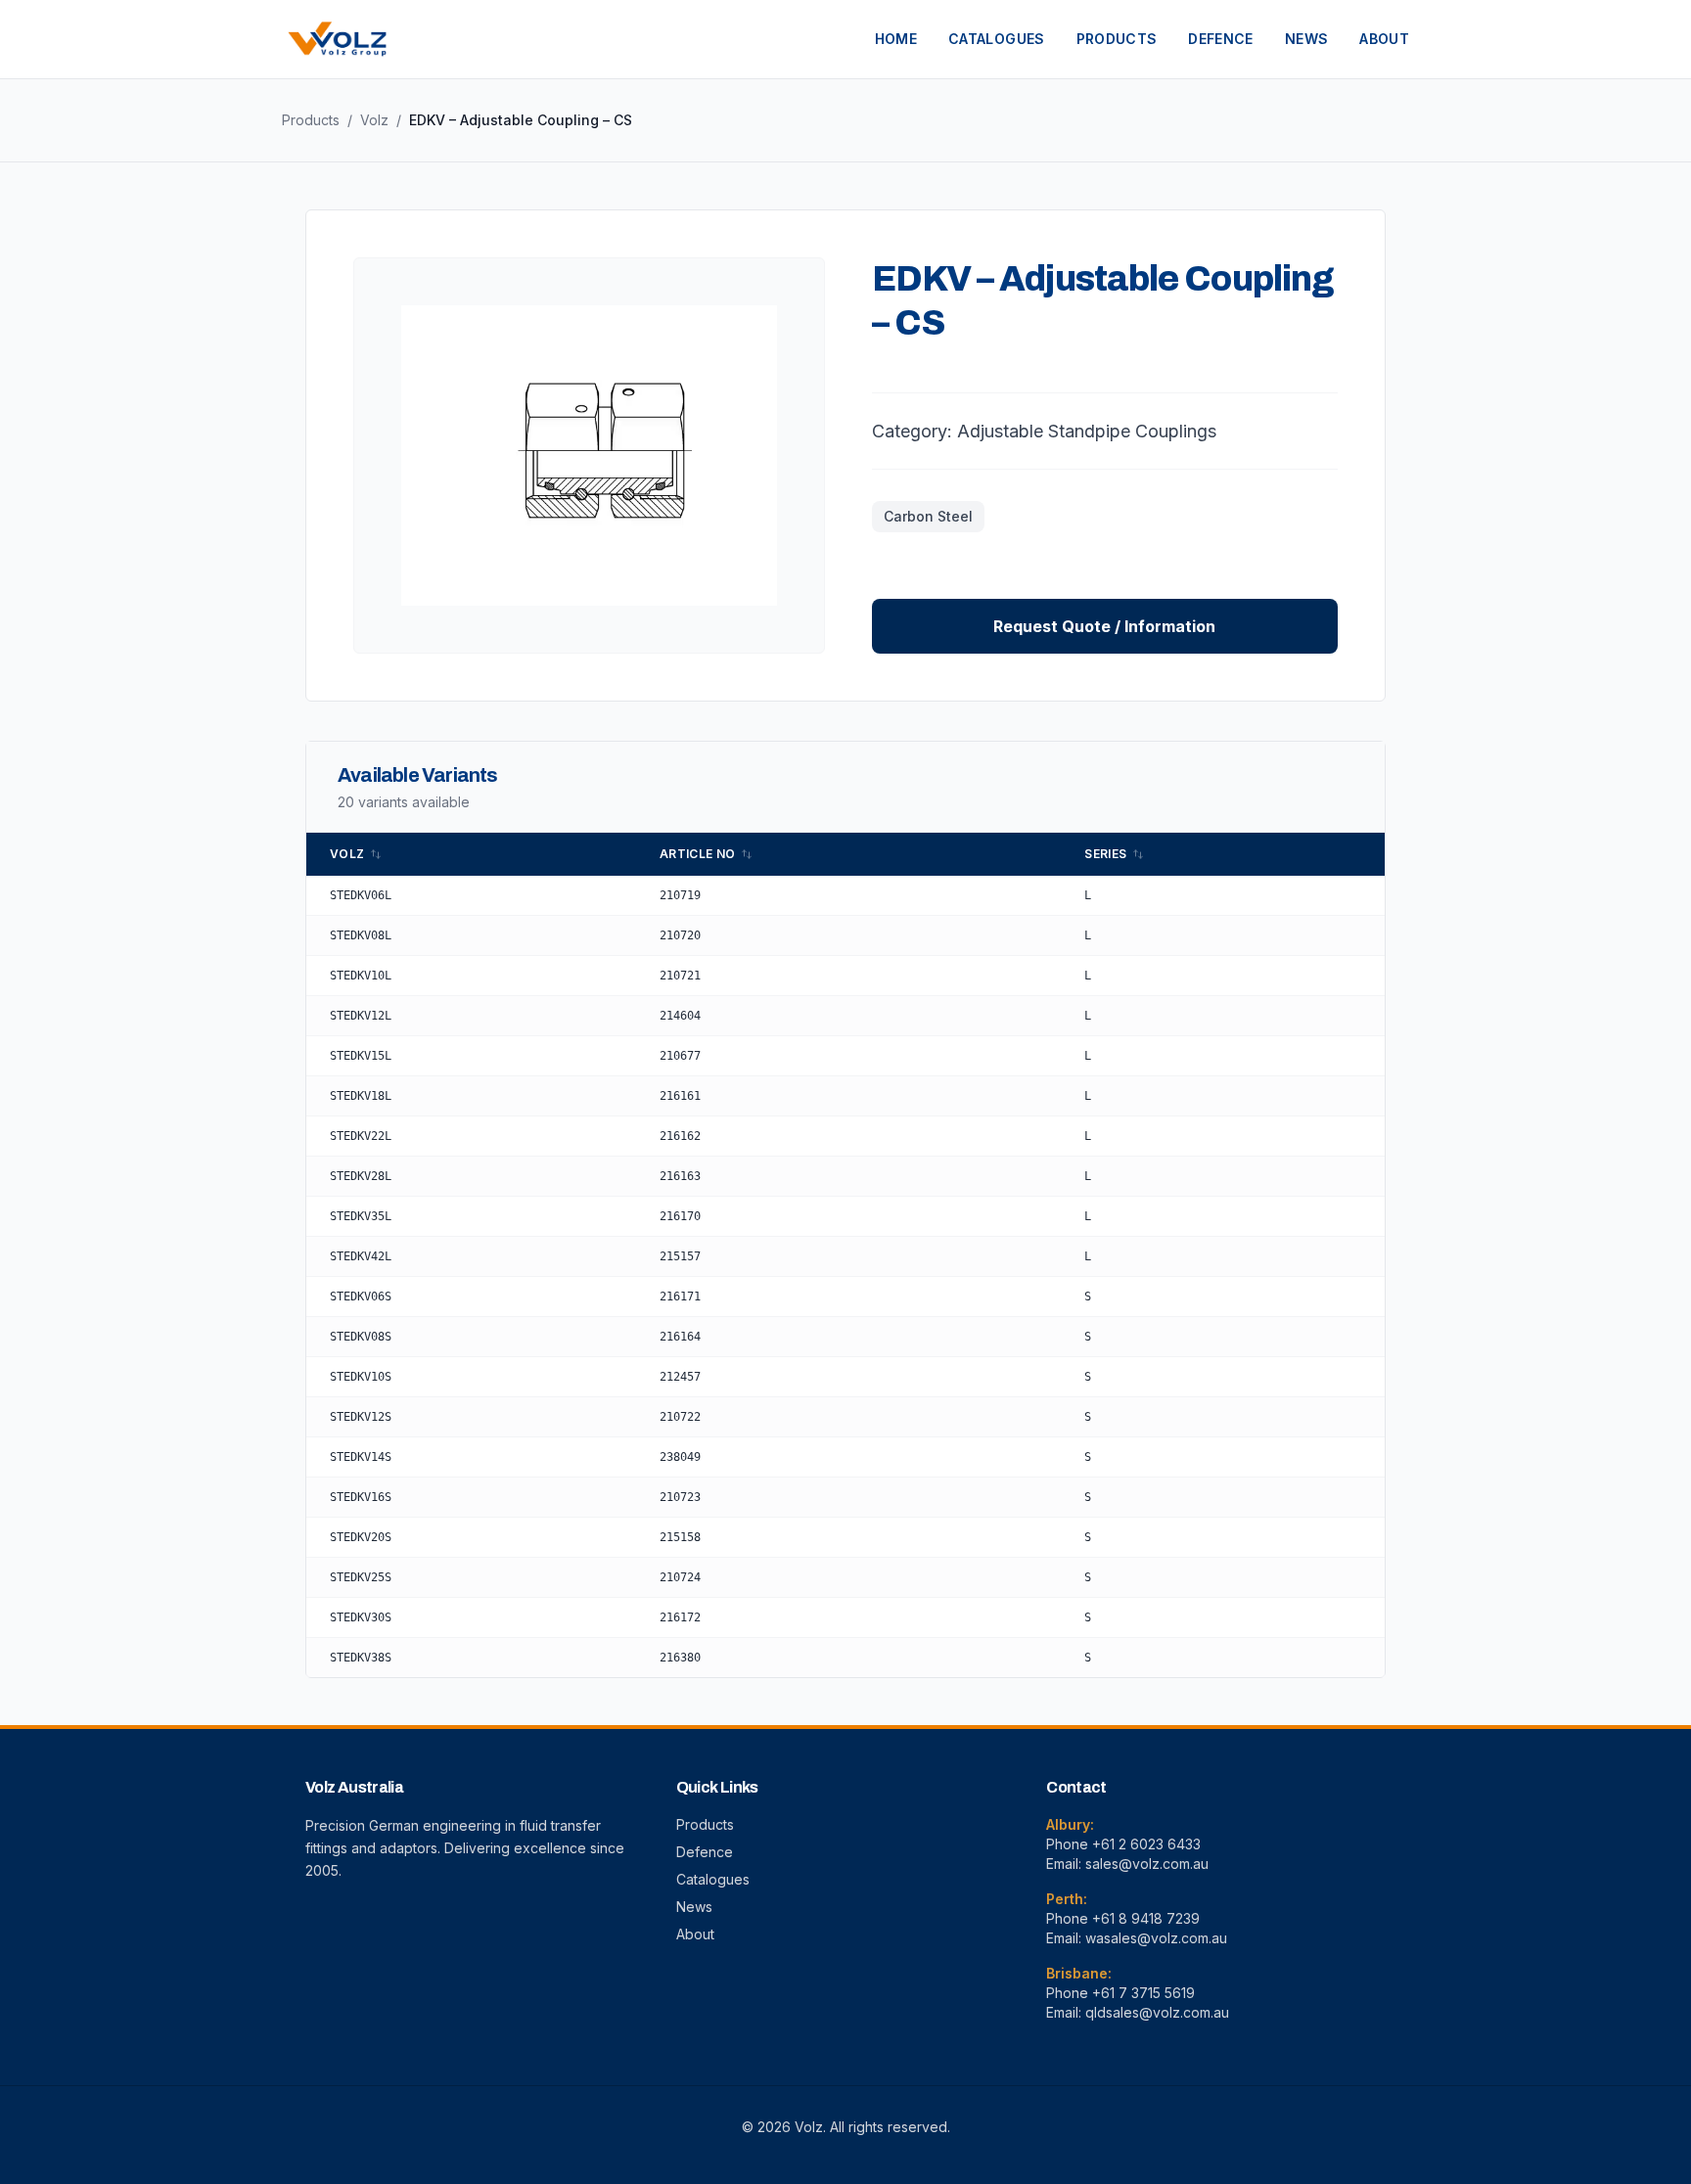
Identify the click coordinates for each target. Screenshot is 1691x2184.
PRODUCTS (1117, 39)
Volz (374, 120)
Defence (705, 1852)
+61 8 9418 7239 (1146, 1918)
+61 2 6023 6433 (1146, 1844)
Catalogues (713, 1879)
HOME (896, 39)
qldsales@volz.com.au (1157, 2012)
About (695, 1934)
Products (311, 120)
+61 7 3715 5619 (1143, 1993)
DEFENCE (1220, 39)
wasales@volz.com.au (1156, 1938)
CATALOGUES (997, 39)
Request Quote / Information (1104, 626)
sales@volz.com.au (1147, 1864)
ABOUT (1384, 39)
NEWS (1306, 39)
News (694, 1907)
